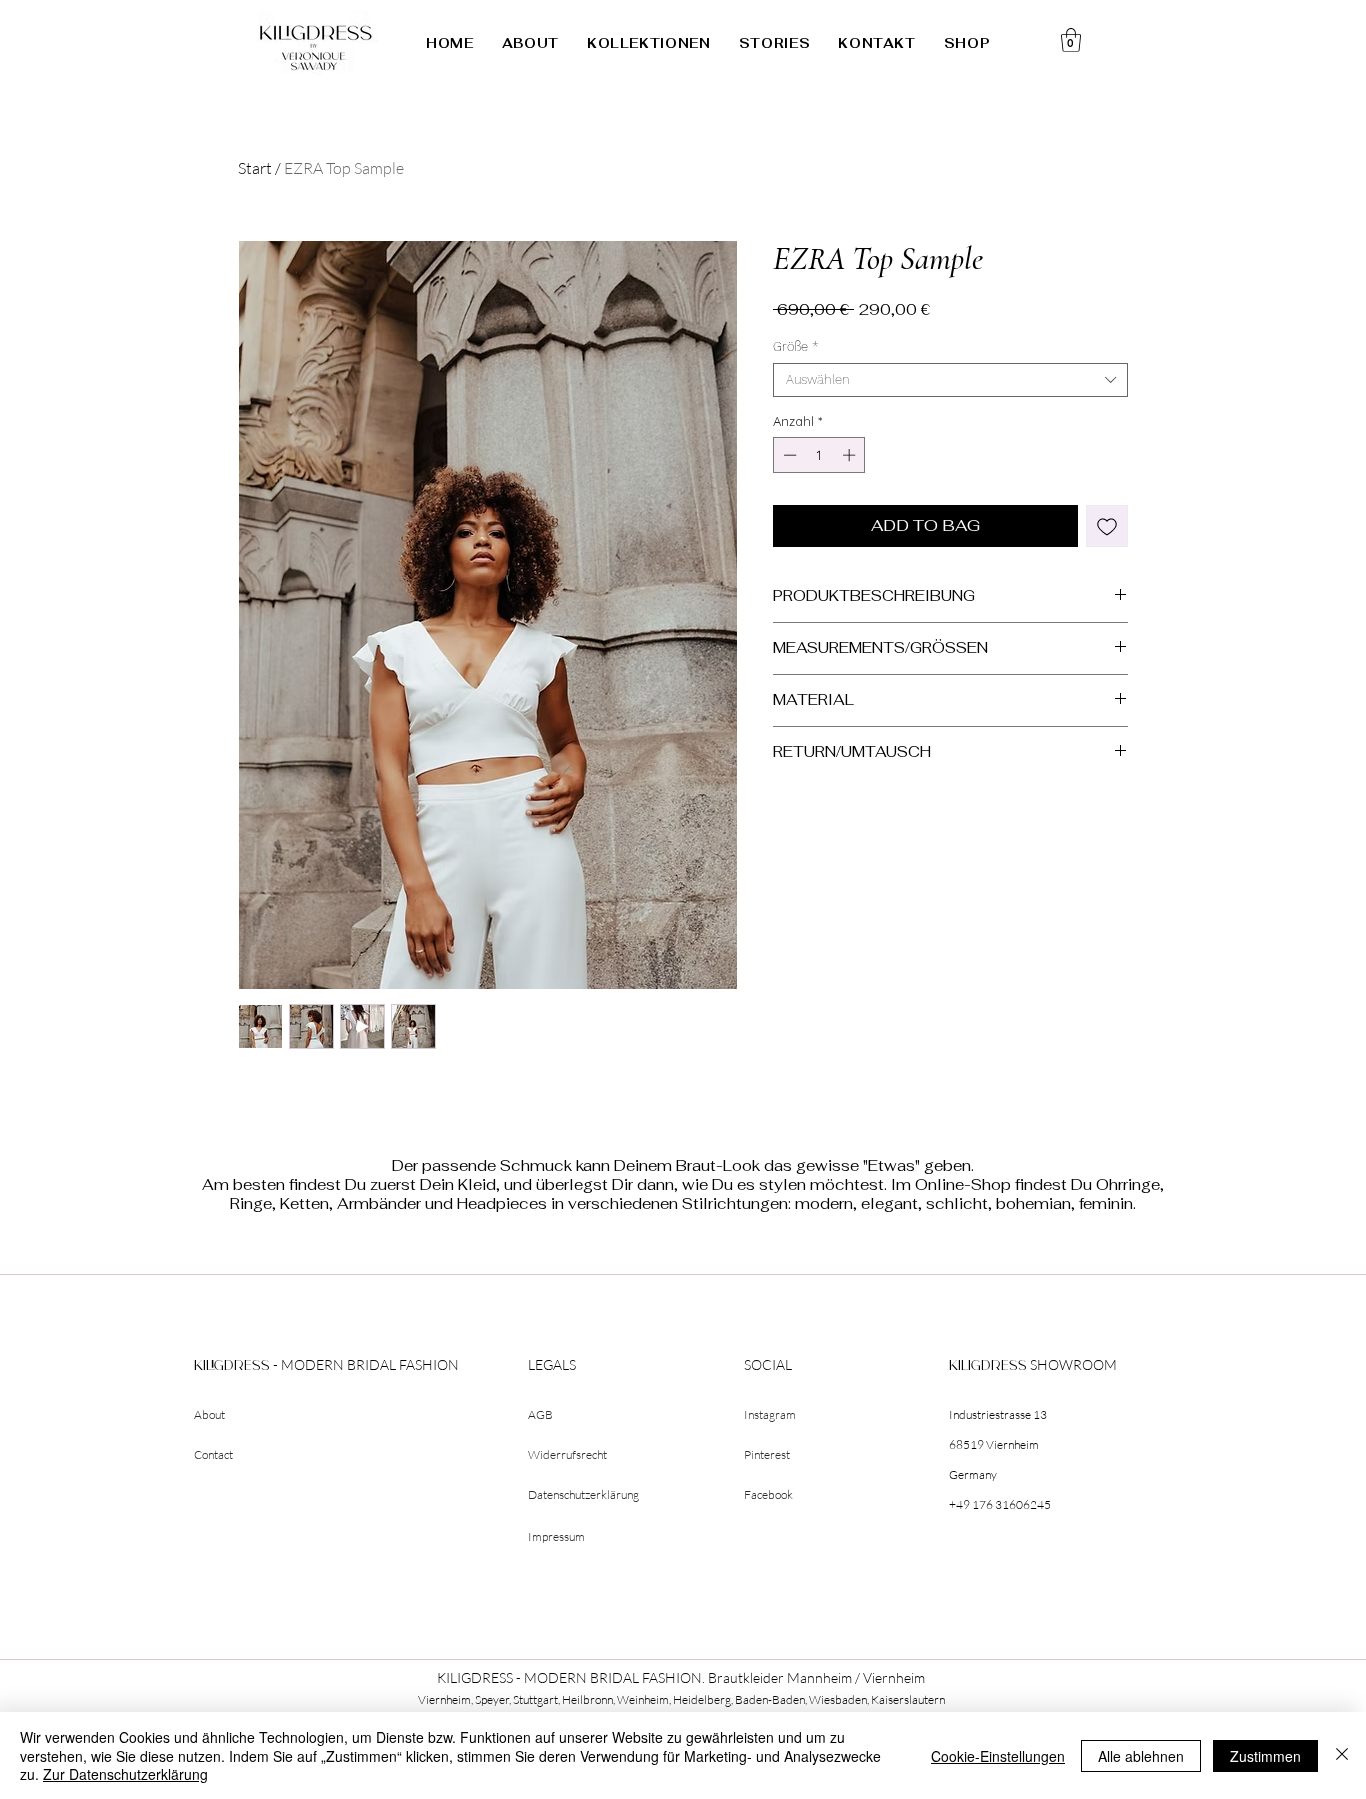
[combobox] (950, 380)
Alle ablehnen (1141, 1756)
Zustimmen (1265, 1756)
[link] (1071, 40)
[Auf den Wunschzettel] (1107, 526)
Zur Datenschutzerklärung (125, 1774)
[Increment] (851, 455)
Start (255, 168)
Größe (796, 346)
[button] (649, 43)
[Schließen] (1342, 1755)
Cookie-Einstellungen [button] (998, 1756)
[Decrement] (788, 455)
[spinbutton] (819, 455)
